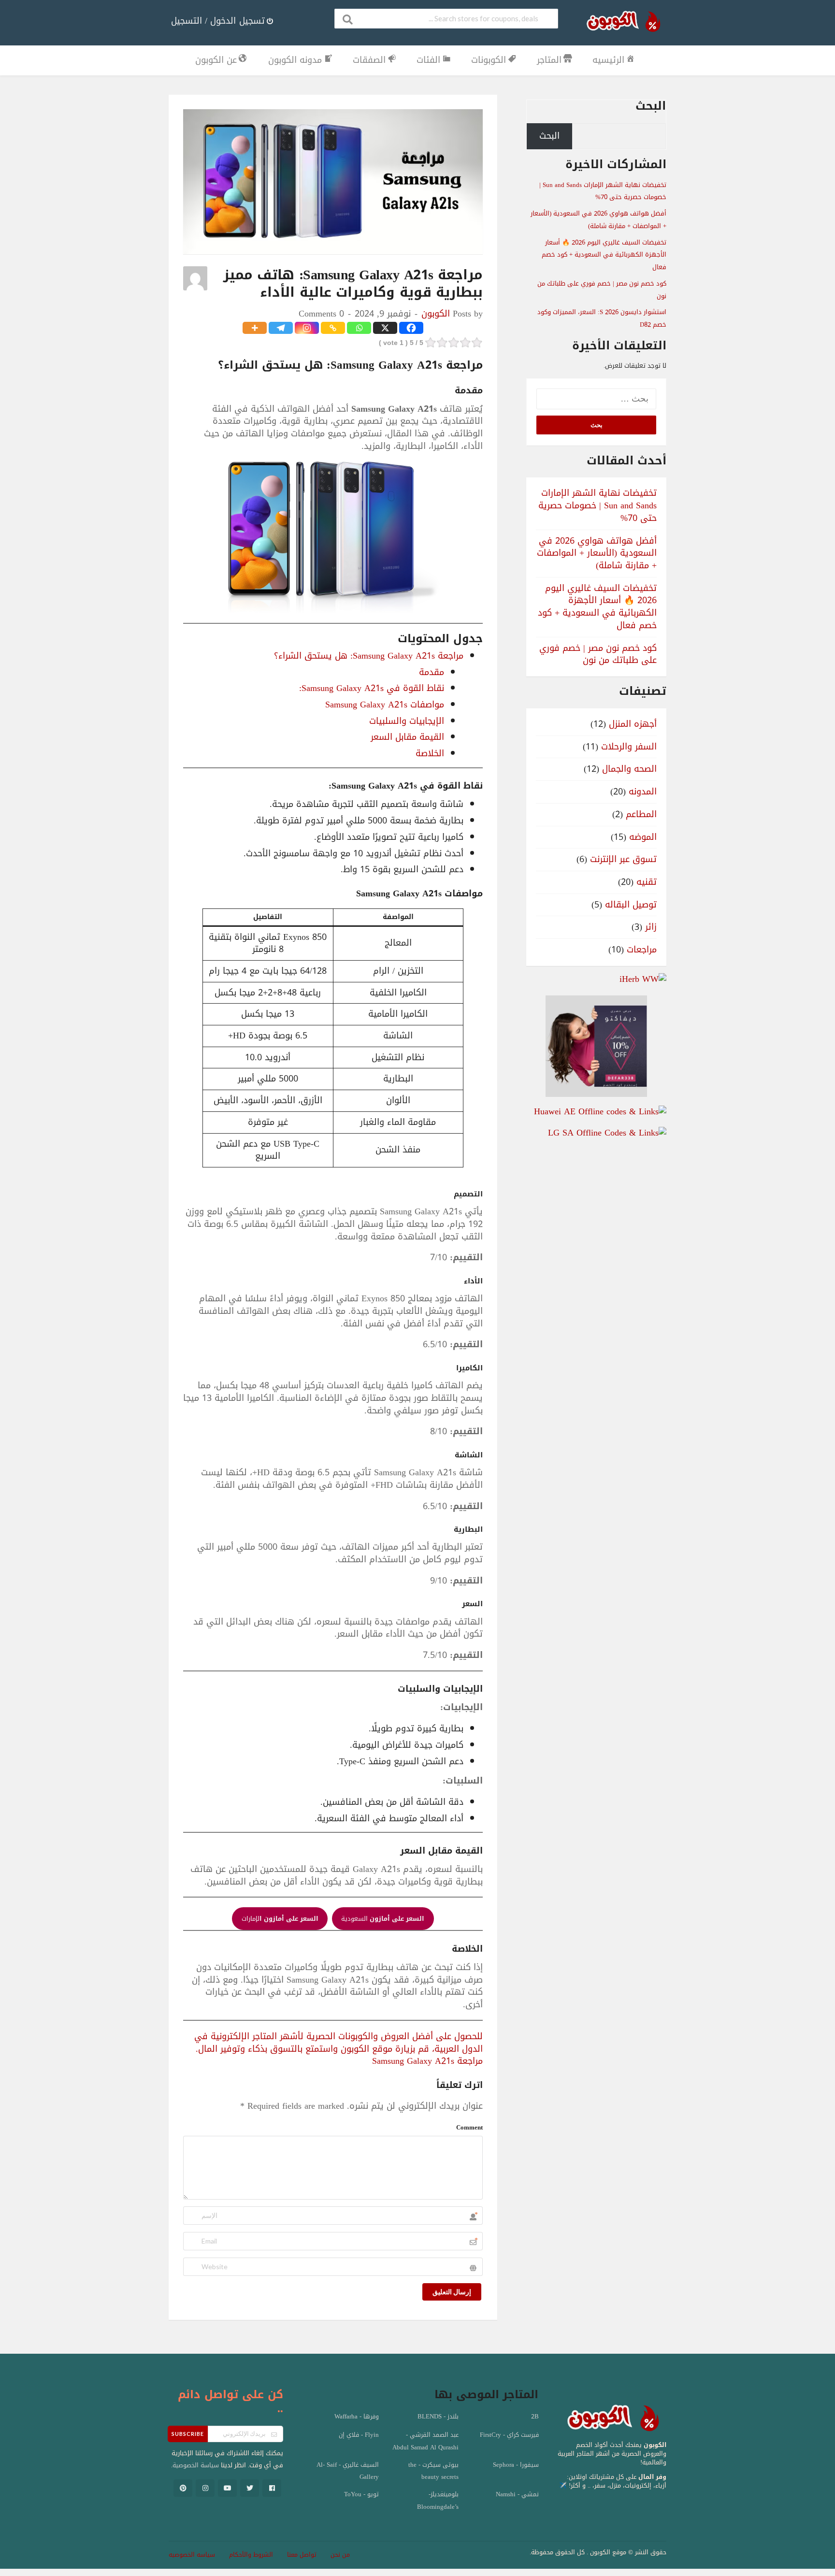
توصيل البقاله (631, 905)
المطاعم (641, 814)
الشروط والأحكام (251, 2555)
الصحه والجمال (629, 769)
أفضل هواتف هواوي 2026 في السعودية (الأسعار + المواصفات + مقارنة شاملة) (598, 220)
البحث (651, 106)
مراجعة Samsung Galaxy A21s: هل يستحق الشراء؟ (369, 656)
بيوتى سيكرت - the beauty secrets (433, 2471)
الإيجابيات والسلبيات (407, 721)
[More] (255, 328)
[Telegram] (281, 328)
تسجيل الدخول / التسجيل (218, 21)
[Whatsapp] (359, 328)
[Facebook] (411, 328)
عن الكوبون (216, 60)
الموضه (643, 837)
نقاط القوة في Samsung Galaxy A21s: (372, 688)
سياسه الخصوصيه (192, 2555)
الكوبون (436, 314)
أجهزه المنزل (633, 724)
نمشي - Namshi (517, 2494)
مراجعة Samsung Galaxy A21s (427, 2061)
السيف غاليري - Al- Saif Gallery (348, 2471)
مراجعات (642, 950)
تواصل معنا (302, 2555)
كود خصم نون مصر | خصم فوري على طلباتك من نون (598, 654)
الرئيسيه (608, 60)
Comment (469, 2127)
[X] (385, 328)
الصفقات (369, 60)
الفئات (428, 60)
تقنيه (647, 882)
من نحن (340, 2555)
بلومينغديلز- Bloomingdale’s (438, 2501)
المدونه (643, 792)
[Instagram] (307, 328)
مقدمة (432, 672)
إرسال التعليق (452, 2292)
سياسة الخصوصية (196, 2465)
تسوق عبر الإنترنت (623, 859)
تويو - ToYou (361, 2494)
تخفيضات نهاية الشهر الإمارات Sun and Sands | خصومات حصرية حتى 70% (603, 191)
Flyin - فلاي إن (359, 2435)
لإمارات (280, 1919)
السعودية (383, 1919)
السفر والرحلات (629, 747)
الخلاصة (430, 753)
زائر (651, 927)
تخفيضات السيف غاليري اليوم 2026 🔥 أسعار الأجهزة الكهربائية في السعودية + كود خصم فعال (604, 255)
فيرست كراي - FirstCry (509, 2435)
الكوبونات (489, 60)
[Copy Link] (333, 328)
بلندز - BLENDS (438, 2417)
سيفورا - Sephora (516, 2465)
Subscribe (188, 2434)
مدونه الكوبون (295, 60)
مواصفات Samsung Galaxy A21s (385, 705)
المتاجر (549, 60)
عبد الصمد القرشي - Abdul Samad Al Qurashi (425, 2441)
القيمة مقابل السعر (407, 737)
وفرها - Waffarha (357, 2417)
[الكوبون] (620, 23)
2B (535, 2417)
